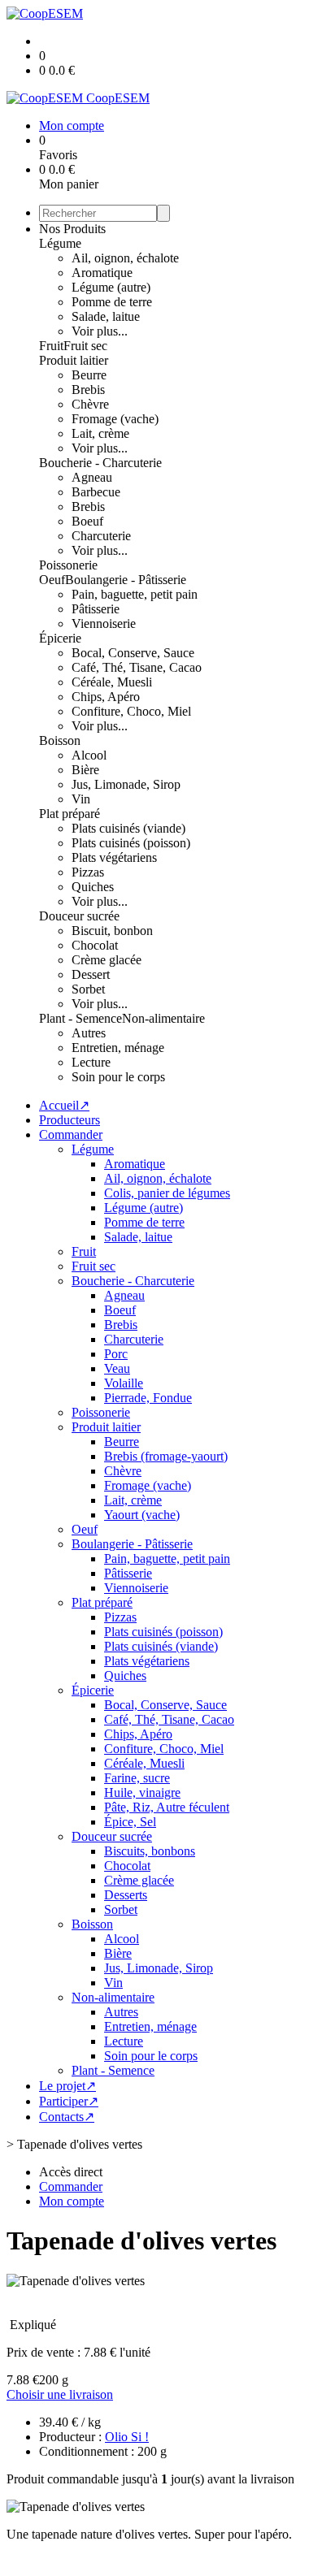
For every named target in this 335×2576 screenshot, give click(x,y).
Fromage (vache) (115, 419)
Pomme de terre (112, 302)
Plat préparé (70, 814)
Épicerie (60, 638)
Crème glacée (107, 960)
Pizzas (88, 872)
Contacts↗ (67, 2117)
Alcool (89, 755)
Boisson (60, 740)
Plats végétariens (114, 857)
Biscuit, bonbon (112, 931)
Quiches (93, 887)
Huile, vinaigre (142, 1792)
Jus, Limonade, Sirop (126, 784)
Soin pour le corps (118, 1077)
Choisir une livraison (60, 2394)
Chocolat (95, 945)
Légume (60, 243)
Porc (116, 1354)
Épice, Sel (130, 1822)
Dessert (91, 974)
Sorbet (88, 989)
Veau (117, 1368)
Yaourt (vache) (142, 1515)
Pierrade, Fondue (148, 1398)
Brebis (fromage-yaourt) (166, 1456)
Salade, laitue (106, 316)
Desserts (126, 1895)
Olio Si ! (127, 2437)
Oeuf (52, 580)
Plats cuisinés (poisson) (131, 843)
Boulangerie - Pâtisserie (126, 580)
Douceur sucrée (79, 916)
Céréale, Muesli (112, 682)
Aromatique (102, 273)
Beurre (89, 375)
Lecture (91, 1062)
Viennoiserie (104, 623)
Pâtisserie (96, 609)
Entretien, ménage (118, 1048)
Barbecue (96, 492)
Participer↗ (69, 2101)
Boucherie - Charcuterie (100, 463)
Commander (71, 1134)
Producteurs (70, 1120)
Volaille (124, 1383)
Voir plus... (100, 331)
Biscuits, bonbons (150, 1851)
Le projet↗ (67, 2086)
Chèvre (90, 404)
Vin (81, 799)
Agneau (92, 477)
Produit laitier (74, 360)
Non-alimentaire (163, 1018)
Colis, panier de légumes (167, 1193)
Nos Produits (72, 229)
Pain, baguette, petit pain (135, 594)
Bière (85, 770)
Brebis (88, 390)
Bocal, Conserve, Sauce (133, 653)
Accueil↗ (64, 1105)
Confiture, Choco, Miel (131, 711)
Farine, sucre (137, 1778)
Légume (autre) (111, 287)
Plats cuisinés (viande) (128, 828)
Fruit (51, 346)
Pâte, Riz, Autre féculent (167, 1807)
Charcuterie (101, 536)
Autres (89, 1033)
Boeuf (87, 521)
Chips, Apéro (106, 697)
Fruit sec (85, 346)
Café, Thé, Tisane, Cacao (137, 667)
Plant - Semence (80, 1018)
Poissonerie (68, 565)
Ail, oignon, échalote (125, 258)
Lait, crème (100, 433)
